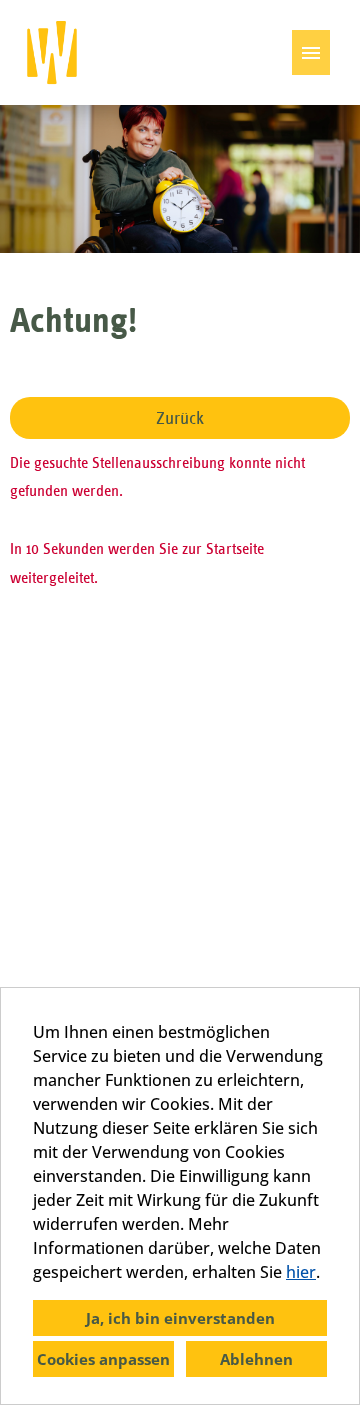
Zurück (180, 418)
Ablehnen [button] (256, 1359)
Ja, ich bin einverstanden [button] (180, 1318)
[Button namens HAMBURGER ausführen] (311, 52)
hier (301, 1272)
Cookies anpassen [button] (103, 1359)
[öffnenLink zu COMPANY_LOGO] (52, 52)
